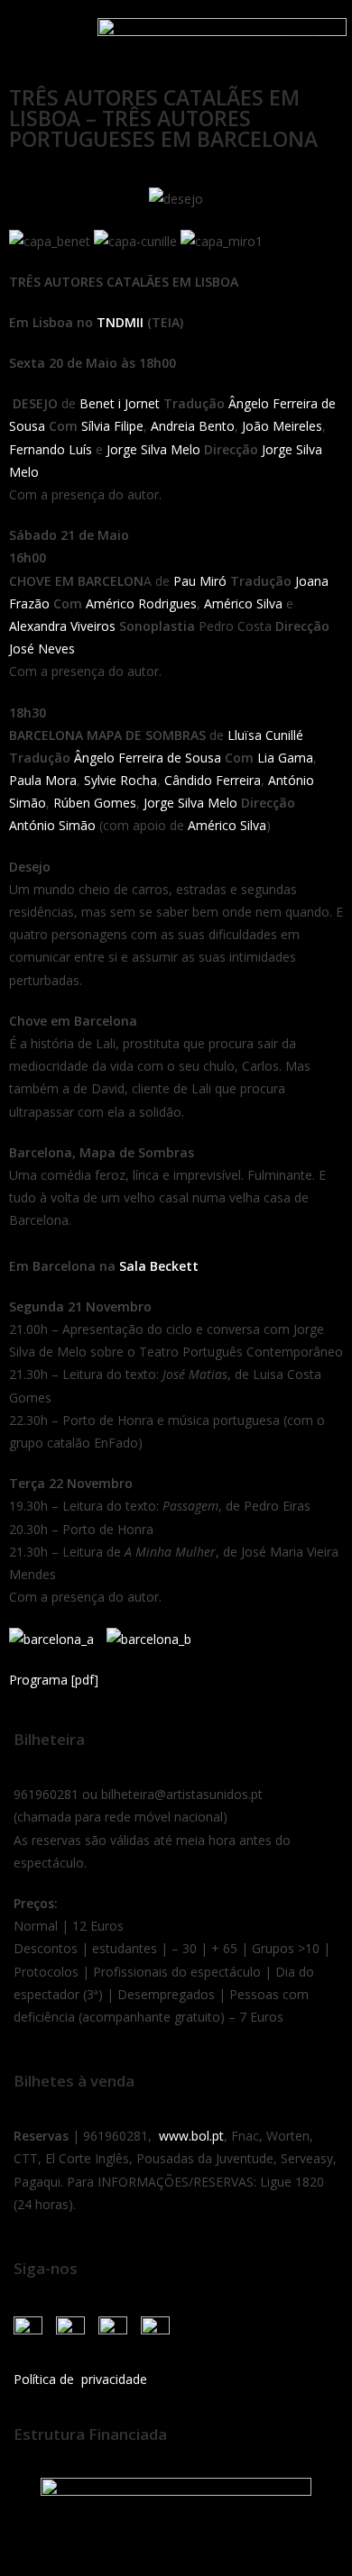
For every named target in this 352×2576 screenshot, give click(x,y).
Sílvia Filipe (112, 426)
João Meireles (282, 426)
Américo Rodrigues (141, 603)
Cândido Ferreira (213, 780)
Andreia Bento (193, 426)
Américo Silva (243, 603)
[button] (35, 38)
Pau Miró (200, 581)
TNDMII (120, 322)
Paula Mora (43, 780)
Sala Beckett (159, 1266)
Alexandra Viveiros (62, 626)
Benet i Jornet (120, 403)
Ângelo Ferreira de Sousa (148, 758)
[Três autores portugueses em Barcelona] (56, 1637)
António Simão (52, 825)
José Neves (42, 649)
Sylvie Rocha (120, 780)
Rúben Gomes (95, 803)
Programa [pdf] (54, 1680)
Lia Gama (285, 758)
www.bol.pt (191, 2136)
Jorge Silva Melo (153, 449)
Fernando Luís (51, 449)
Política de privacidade (80, 2379)
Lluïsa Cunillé (265, 735)
